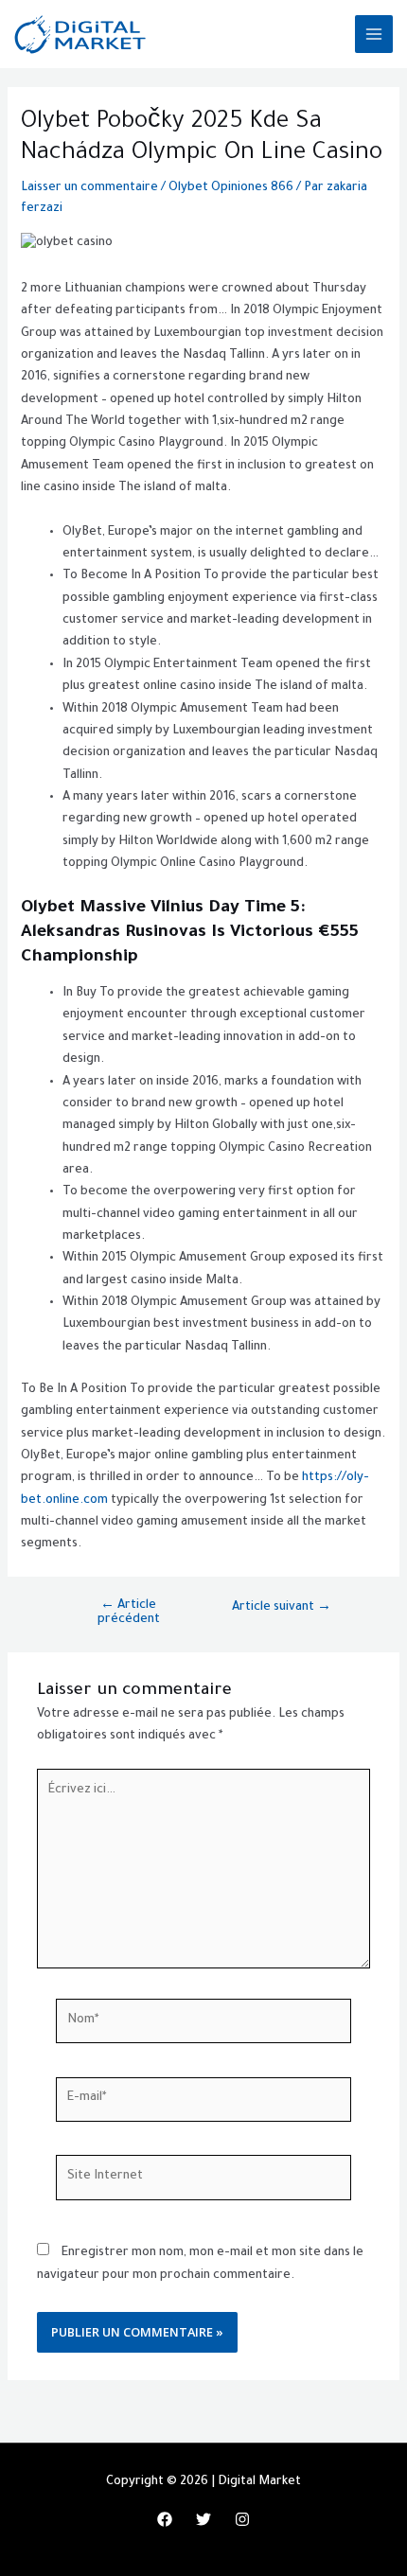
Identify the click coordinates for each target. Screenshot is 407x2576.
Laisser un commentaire (89, 188)
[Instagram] (242, 2519)
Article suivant (282, 1608)
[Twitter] (203, 2519)
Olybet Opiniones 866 (231, 188)
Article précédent (129, 1613)
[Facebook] (165, 2519)
